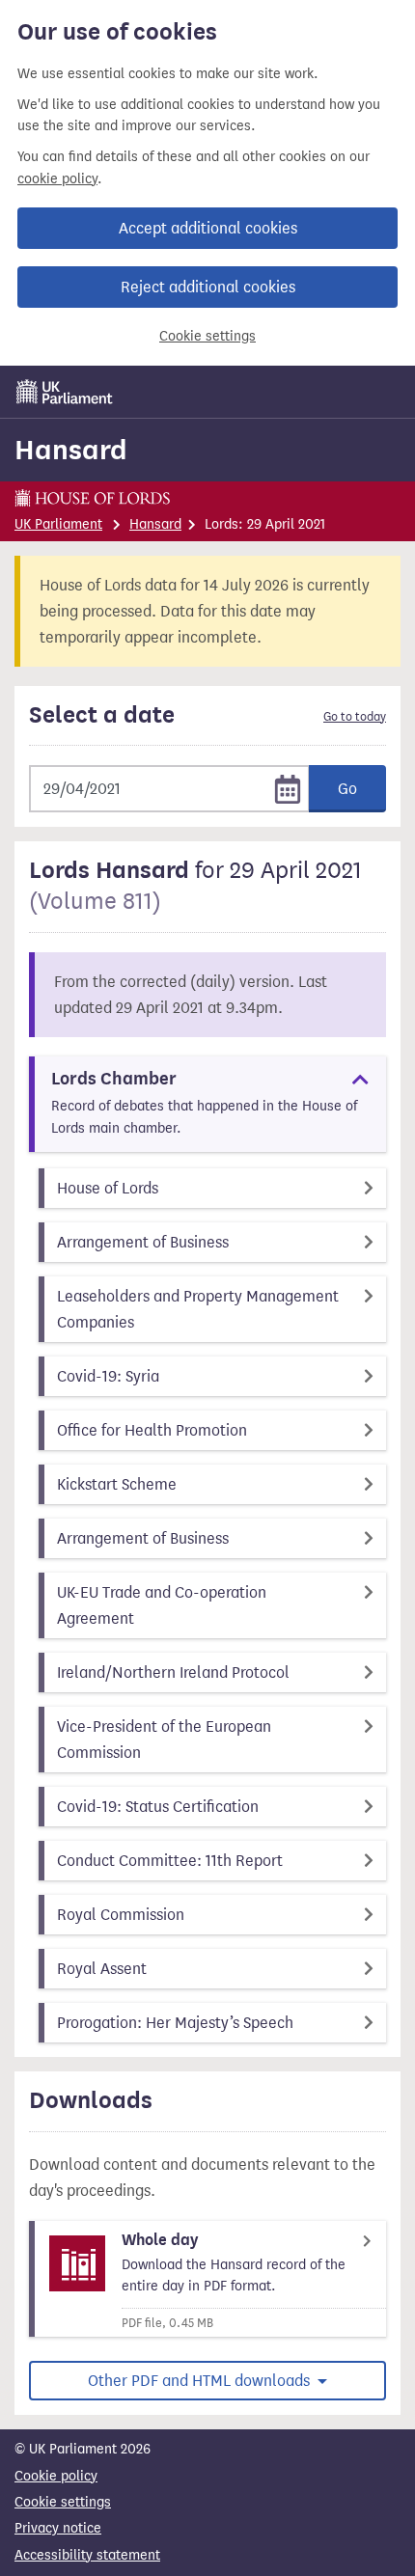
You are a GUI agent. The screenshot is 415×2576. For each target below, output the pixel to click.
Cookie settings (207, 336)
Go (347, 789)
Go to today (355, 717)
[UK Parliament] (65, 392)
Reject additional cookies (208, 287)
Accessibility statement (87, 2555)
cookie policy (57, 179)
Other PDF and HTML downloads (201, 2381)
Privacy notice (58, 2528)
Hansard (71, 450)
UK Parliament (58, 524)
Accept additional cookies (208, 228)
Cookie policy (56, 2476)
